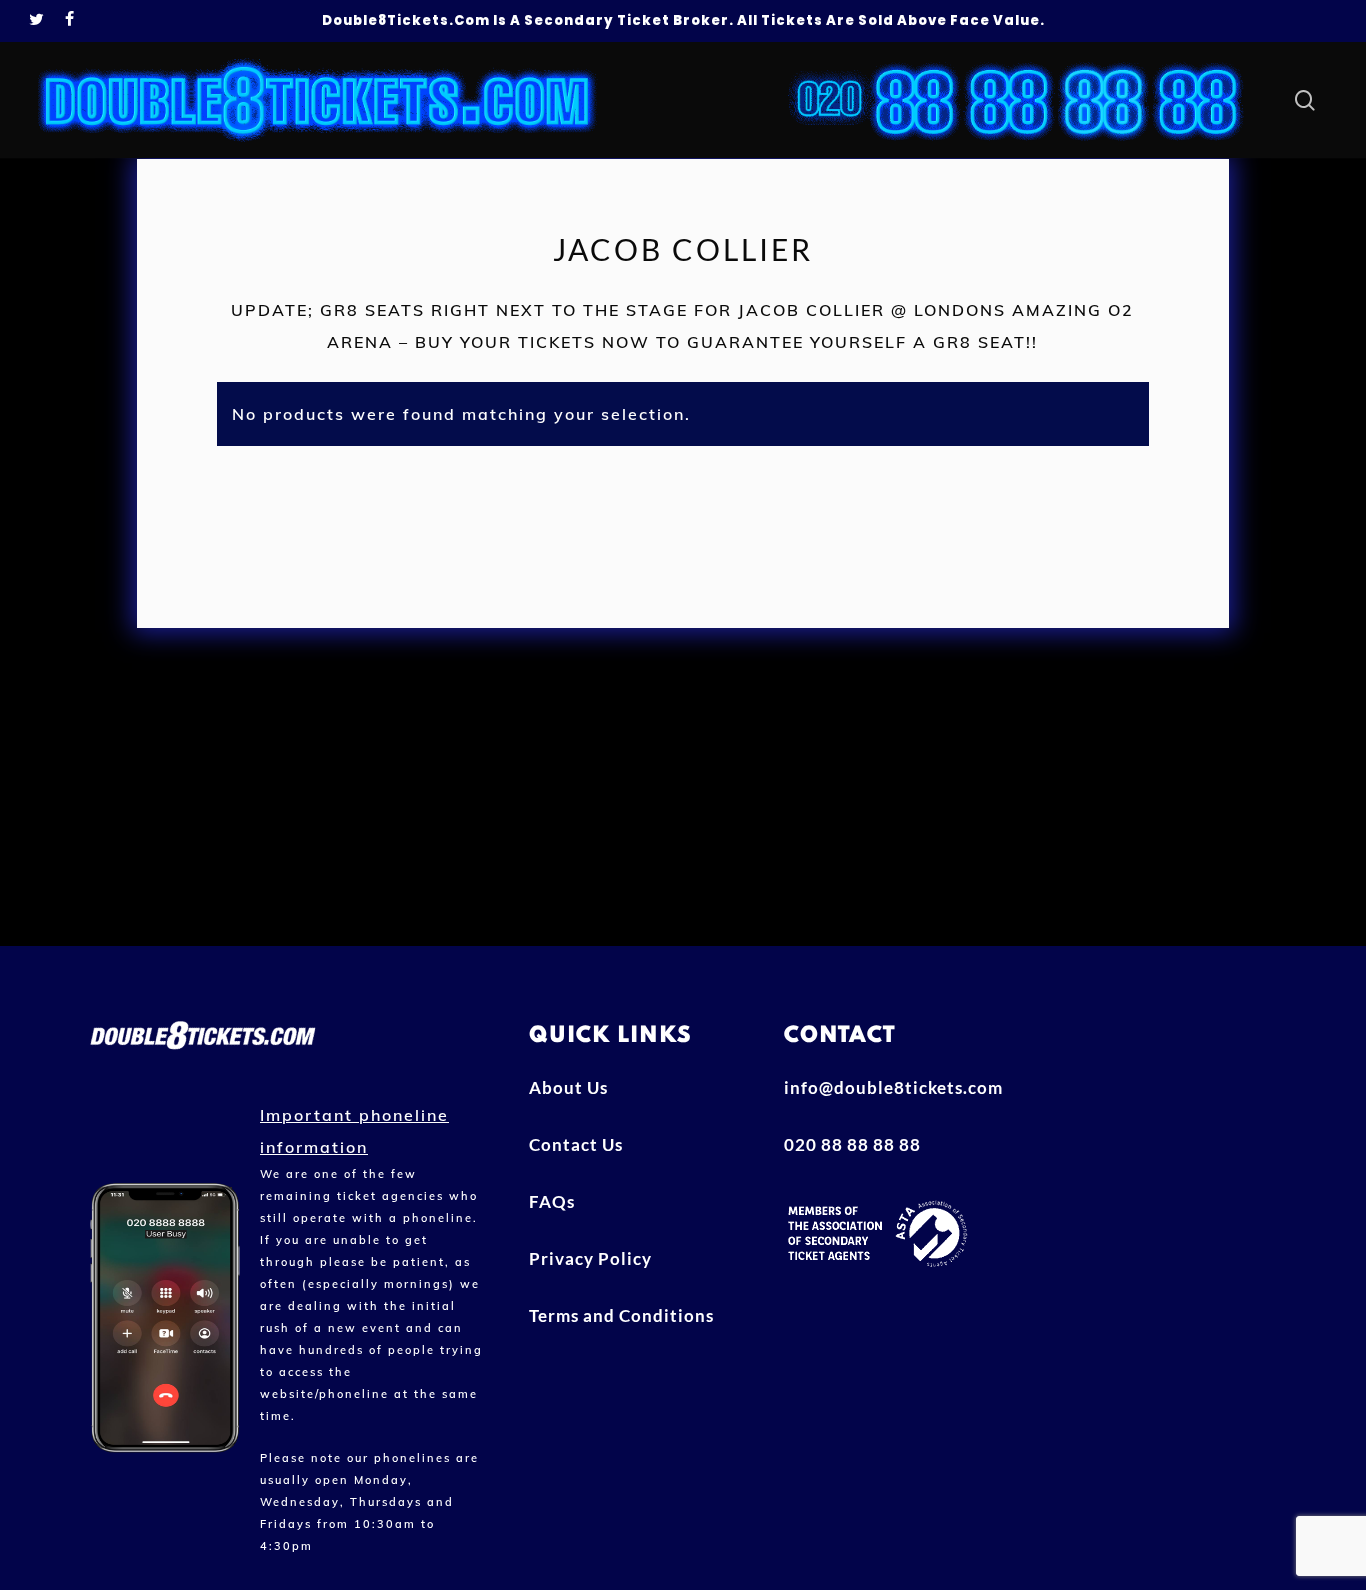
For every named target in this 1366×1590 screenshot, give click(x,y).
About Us (568, 1087)
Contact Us (576, 1144)
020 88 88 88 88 (852, 1144)
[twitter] (37, 21)
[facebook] (70, 21)
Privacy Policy (590, 1258)
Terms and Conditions (621, 1315)
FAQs (552, 1201)
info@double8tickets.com (893, 1087)
